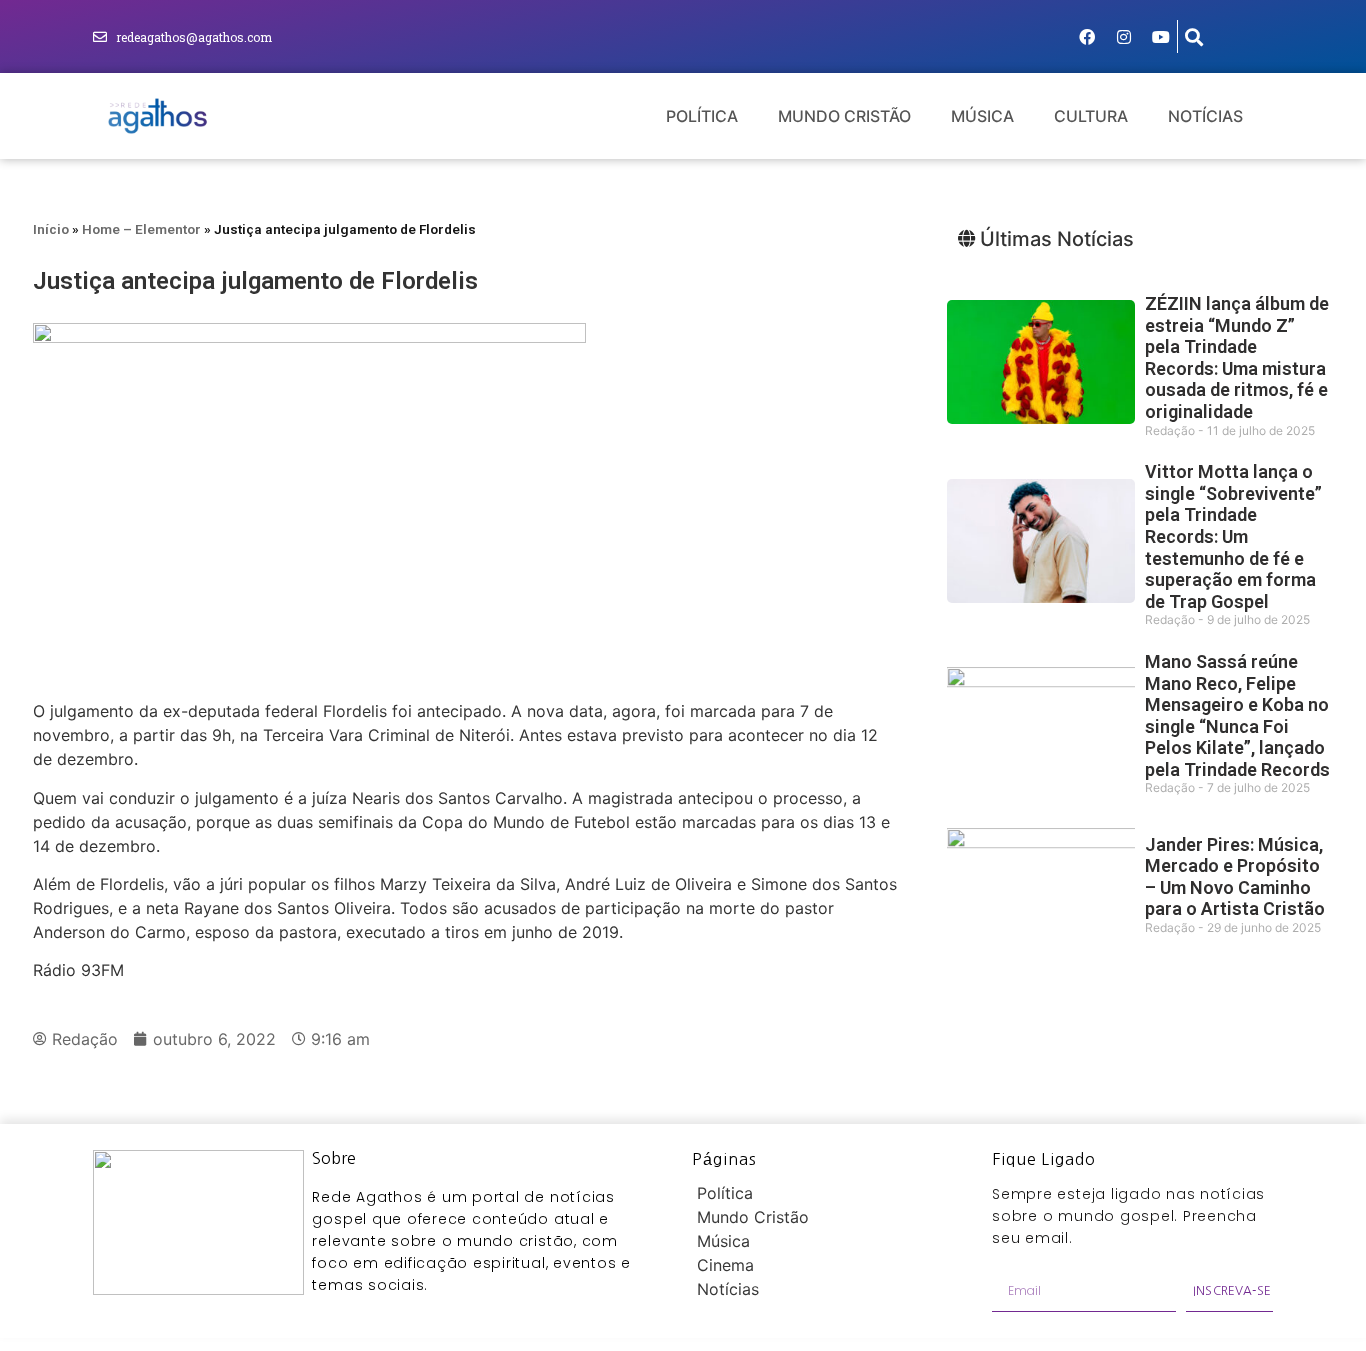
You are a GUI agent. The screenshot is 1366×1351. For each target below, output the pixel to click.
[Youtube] (1161, 37)
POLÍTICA (702, 116)
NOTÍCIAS (1205, 116)
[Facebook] (1087, 37)
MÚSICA (982, 116)
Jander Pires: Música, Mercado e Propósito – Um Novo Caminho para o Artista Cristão (1235, 877)
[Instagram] (1124, 37)
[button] (1194, 36)
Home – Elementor (141, 229)
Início (51, 229)
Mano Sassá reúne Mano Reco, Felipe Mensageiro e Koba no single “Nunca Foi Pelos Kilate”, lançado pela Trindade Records (1237, 715)
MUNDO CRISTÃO (844, 116)
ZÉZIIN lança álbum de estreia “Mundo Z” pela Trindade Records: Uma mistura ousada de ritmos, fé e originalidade (1237, 357)
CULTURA (1091, 116)
